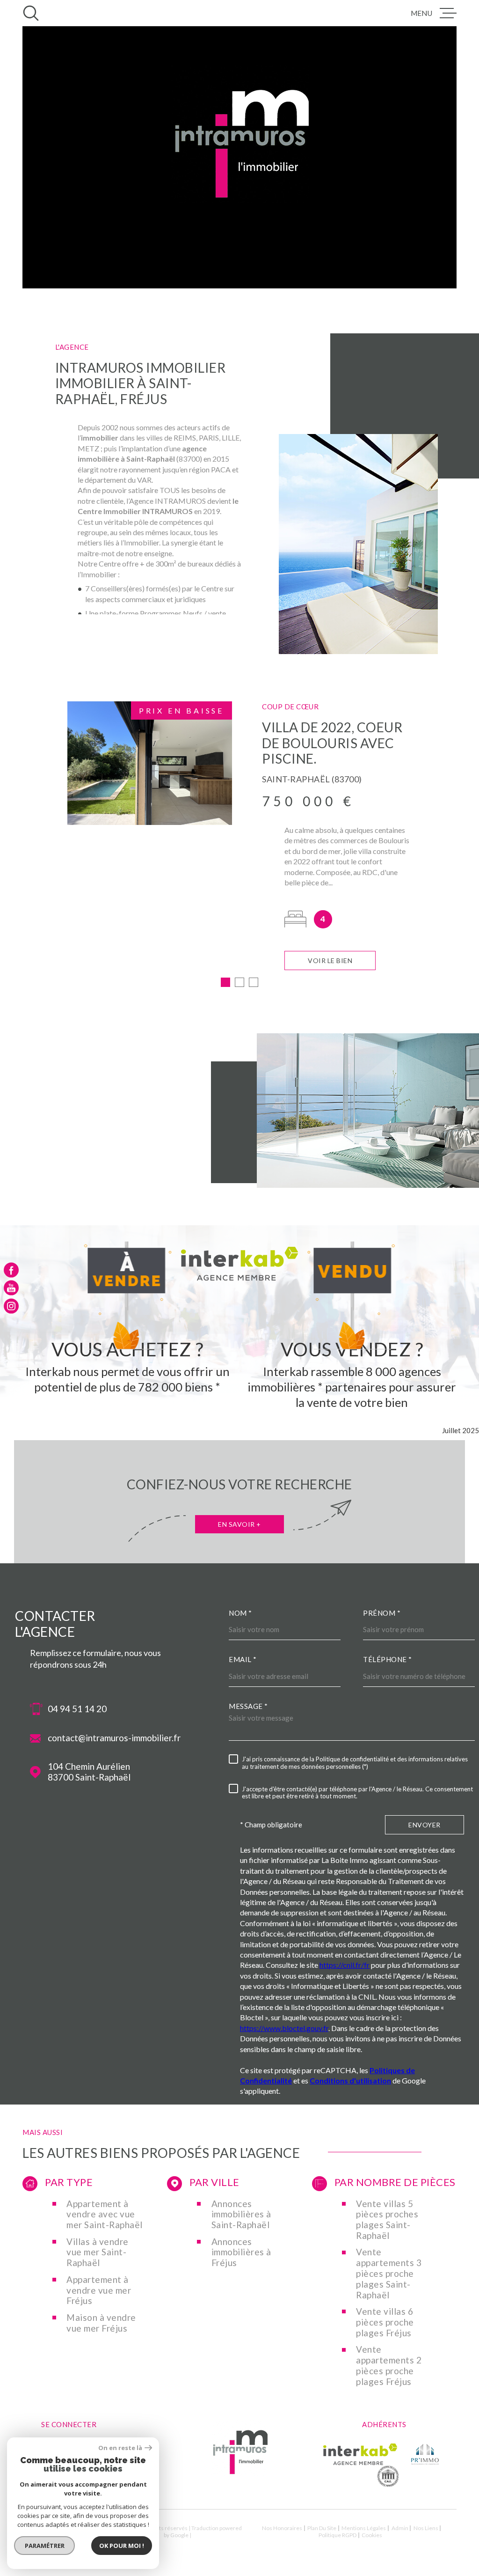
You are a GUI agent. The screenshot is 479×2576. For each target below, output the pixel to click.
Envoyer (425, 1825)
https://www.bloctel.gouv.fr (284, 2028)
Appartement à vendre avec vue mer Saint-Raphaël (105, 2215)
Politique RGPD (337, 2535)
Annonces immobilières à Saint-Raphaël (241, 2215)
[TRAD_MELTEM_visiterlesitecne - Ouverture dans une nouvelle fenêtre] (388, 2476)
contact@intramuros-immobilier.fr (114, 1738)
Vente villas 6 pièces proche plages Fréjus (385, 2322)
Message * (248, 1706)
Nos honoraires (282, 2528)
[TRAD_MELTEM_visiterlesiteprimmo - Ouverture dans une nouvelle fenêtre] (425, 2454)
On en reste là (120, 2448)
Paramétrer (45, 2546)
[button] (225, 982)
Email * (243, 1659)
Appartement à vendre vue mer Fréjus (99, 2290)
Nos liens (426, 2528)
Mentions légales (364, 2528)
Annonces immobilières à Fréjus (241, 2252)
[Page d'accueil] (239, 2473)
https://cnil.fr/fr (345, 1965)
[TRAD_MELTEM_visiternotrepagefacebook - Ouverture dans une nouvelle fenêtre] (11, 1270)
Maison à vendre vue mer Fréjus (101, 2323)
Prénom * (382, 1613)
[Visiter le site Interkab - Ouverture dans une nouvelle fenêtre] (360, 2454)
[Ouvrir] (31, 13)
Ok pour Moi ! (122, 2546)
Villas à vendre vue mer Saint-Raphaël (98, 2252)
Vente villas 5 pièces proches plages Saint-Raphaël (387, 2220)
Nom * (240, 1613)
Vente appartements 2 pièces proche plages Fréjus (389, 2365)
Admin (400, 2528)
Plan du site (322, 2528)
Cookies (372, 2535)
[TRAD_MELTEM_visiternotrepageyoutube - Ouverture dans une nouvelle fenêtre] (11, 1288)
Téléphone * (388, 1659)
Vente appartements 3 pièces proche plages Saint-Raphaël (389, 2273)
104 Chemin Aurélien (89, 1772)
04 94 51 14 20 (77, 1709)
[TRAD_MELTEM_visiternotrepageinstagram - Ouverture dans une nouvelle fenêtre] (11, 1306)
